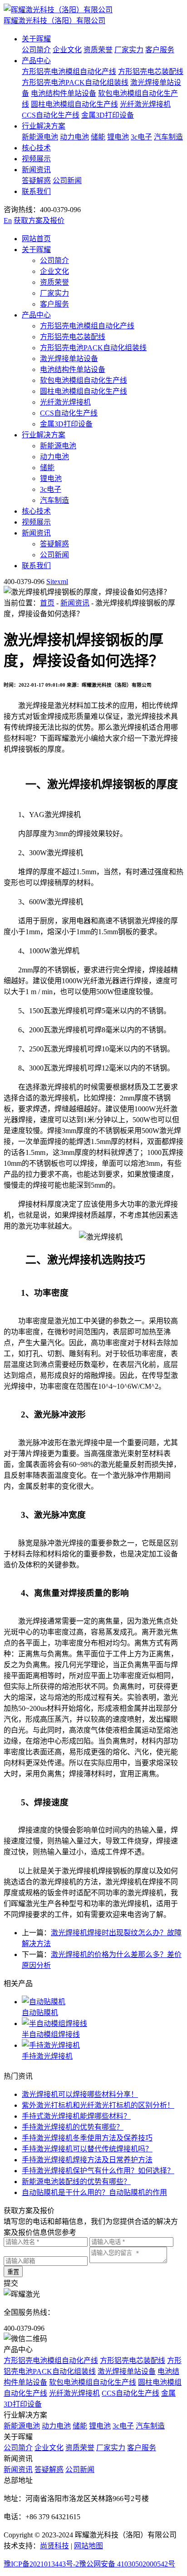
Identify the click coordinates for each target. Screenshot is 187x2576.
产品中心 (36, 61)
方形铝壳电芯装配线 (151, 72)
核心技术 (36, 148)
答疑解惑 (36, 181)
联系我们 (36, 191)
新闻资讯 (36, 170)
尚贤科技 (54, 2546)
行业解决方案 (44, 126)
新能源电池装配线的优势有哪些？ (76, 2182)
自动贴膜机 (40, 2013)
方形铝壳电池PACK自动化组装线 (75, 82)
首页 (47, 603)
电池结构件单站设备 (64, 93)
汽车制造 (168, 137)
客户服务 (160, 50)
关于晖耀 (36, 39)
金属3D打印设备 (108, 115)
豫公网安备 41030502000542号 (127, 2564)
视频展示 (36, 159)
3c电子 (141, 137)
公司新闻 (67, 181)
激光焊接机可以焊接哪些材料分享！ (80, 2094)
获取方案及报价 (39, 220)
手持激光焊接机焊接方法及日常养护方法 (87, 2160)
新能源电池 (40, 137)
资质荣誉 (98, 50)
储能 (98, 137)
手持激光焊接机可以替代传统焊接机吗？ (87, 2149)
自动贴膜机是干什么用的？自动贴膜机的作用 (94, 2192)
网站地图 (89, 2546)
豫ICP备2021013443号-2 (41, 2564)
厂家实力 (129, 50)
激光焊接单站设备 (69, 359)
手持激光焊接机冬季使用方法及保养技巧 (87, 2138)
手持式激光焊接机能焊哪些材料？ (76, 2116)
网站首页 (36, 239)
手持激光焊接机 (47, 2056)
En (8, 220)
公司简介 (36, 50)
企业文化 (67, 50)
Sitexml (57, 582)
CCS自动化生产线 (51, 115)
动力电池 (74, 137)
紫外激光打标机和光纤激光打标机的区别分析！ (98, 2105)
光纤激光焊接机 (145, 104)
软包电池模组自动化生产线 (84, 380)
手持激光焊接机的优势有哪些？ (73, 2127)
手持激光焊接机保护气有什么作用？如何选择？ (98, 2171)
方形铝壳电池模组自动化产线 (69, 72)
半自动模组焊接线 (51, 2034)
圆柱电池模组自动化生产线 (74, 104)
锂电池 (118, 137)
